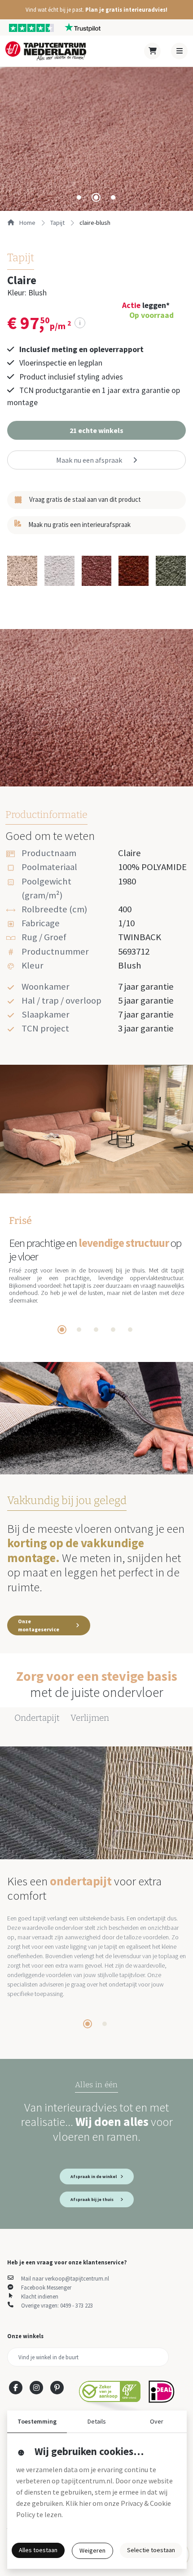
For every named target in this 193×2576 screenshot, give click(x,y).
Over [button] (157, 2421)
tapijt (57, 223)
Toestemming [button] (37, 2421)
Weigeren (92, 2550)
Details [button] (97, 2421)
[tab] (79, 197)
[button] (96, 10)
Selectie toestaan (151, 2550)
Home (27, 223)
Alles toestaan (38, 2550)
